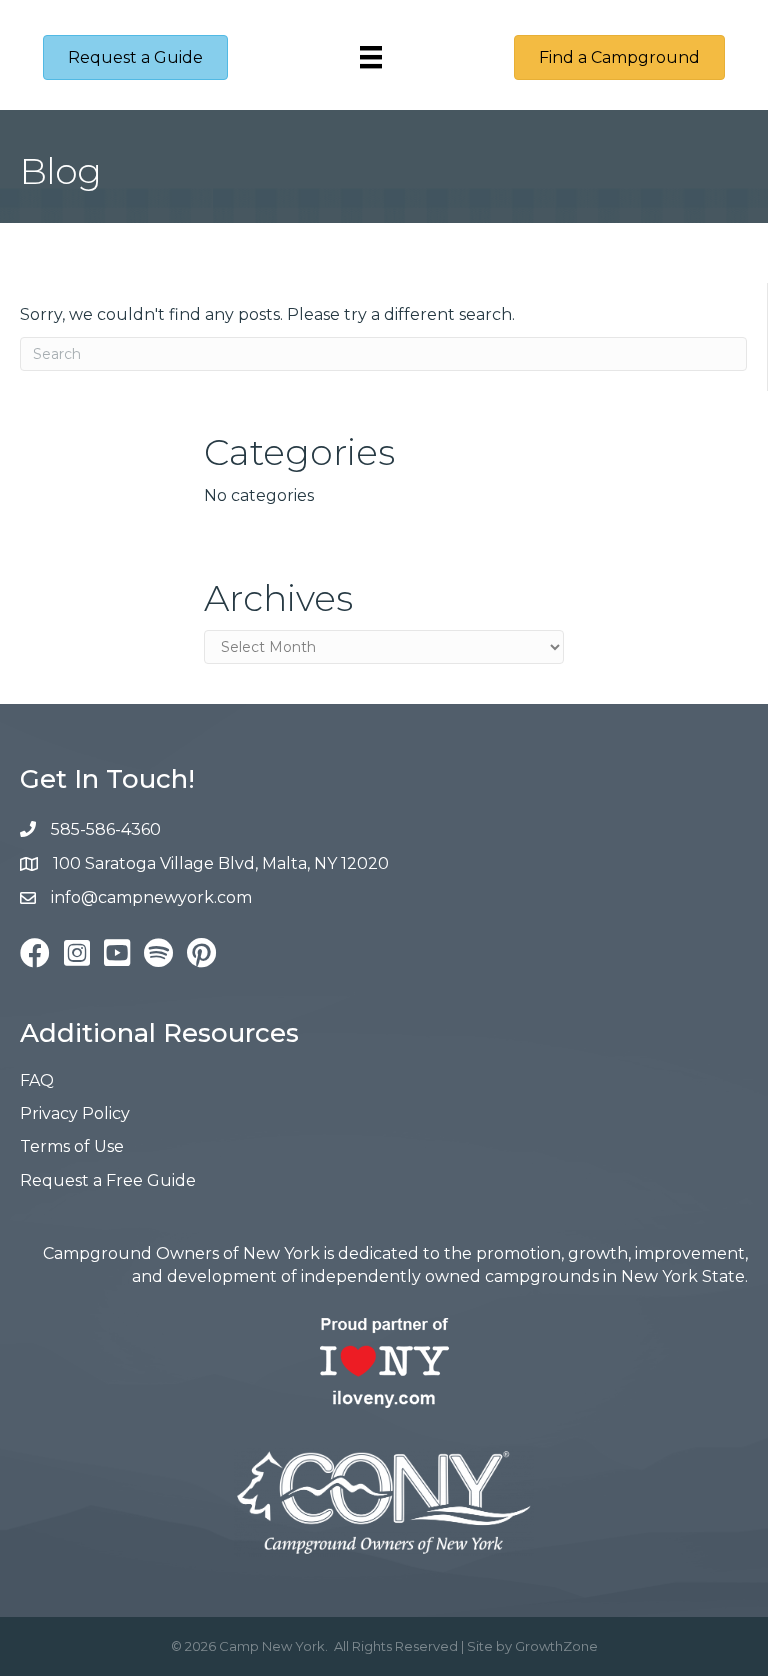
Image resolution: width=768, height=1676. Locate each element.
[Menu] (371, 57)
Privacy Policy (75, 1113)
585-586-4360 (106, 829)
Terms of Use (72, 1146)
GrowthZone (556, 1646)
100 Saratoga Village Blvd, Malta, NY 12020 (221, 863)
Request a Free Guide (108, 1180)
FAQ (37, 1080)
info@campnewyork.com (153, 897)
